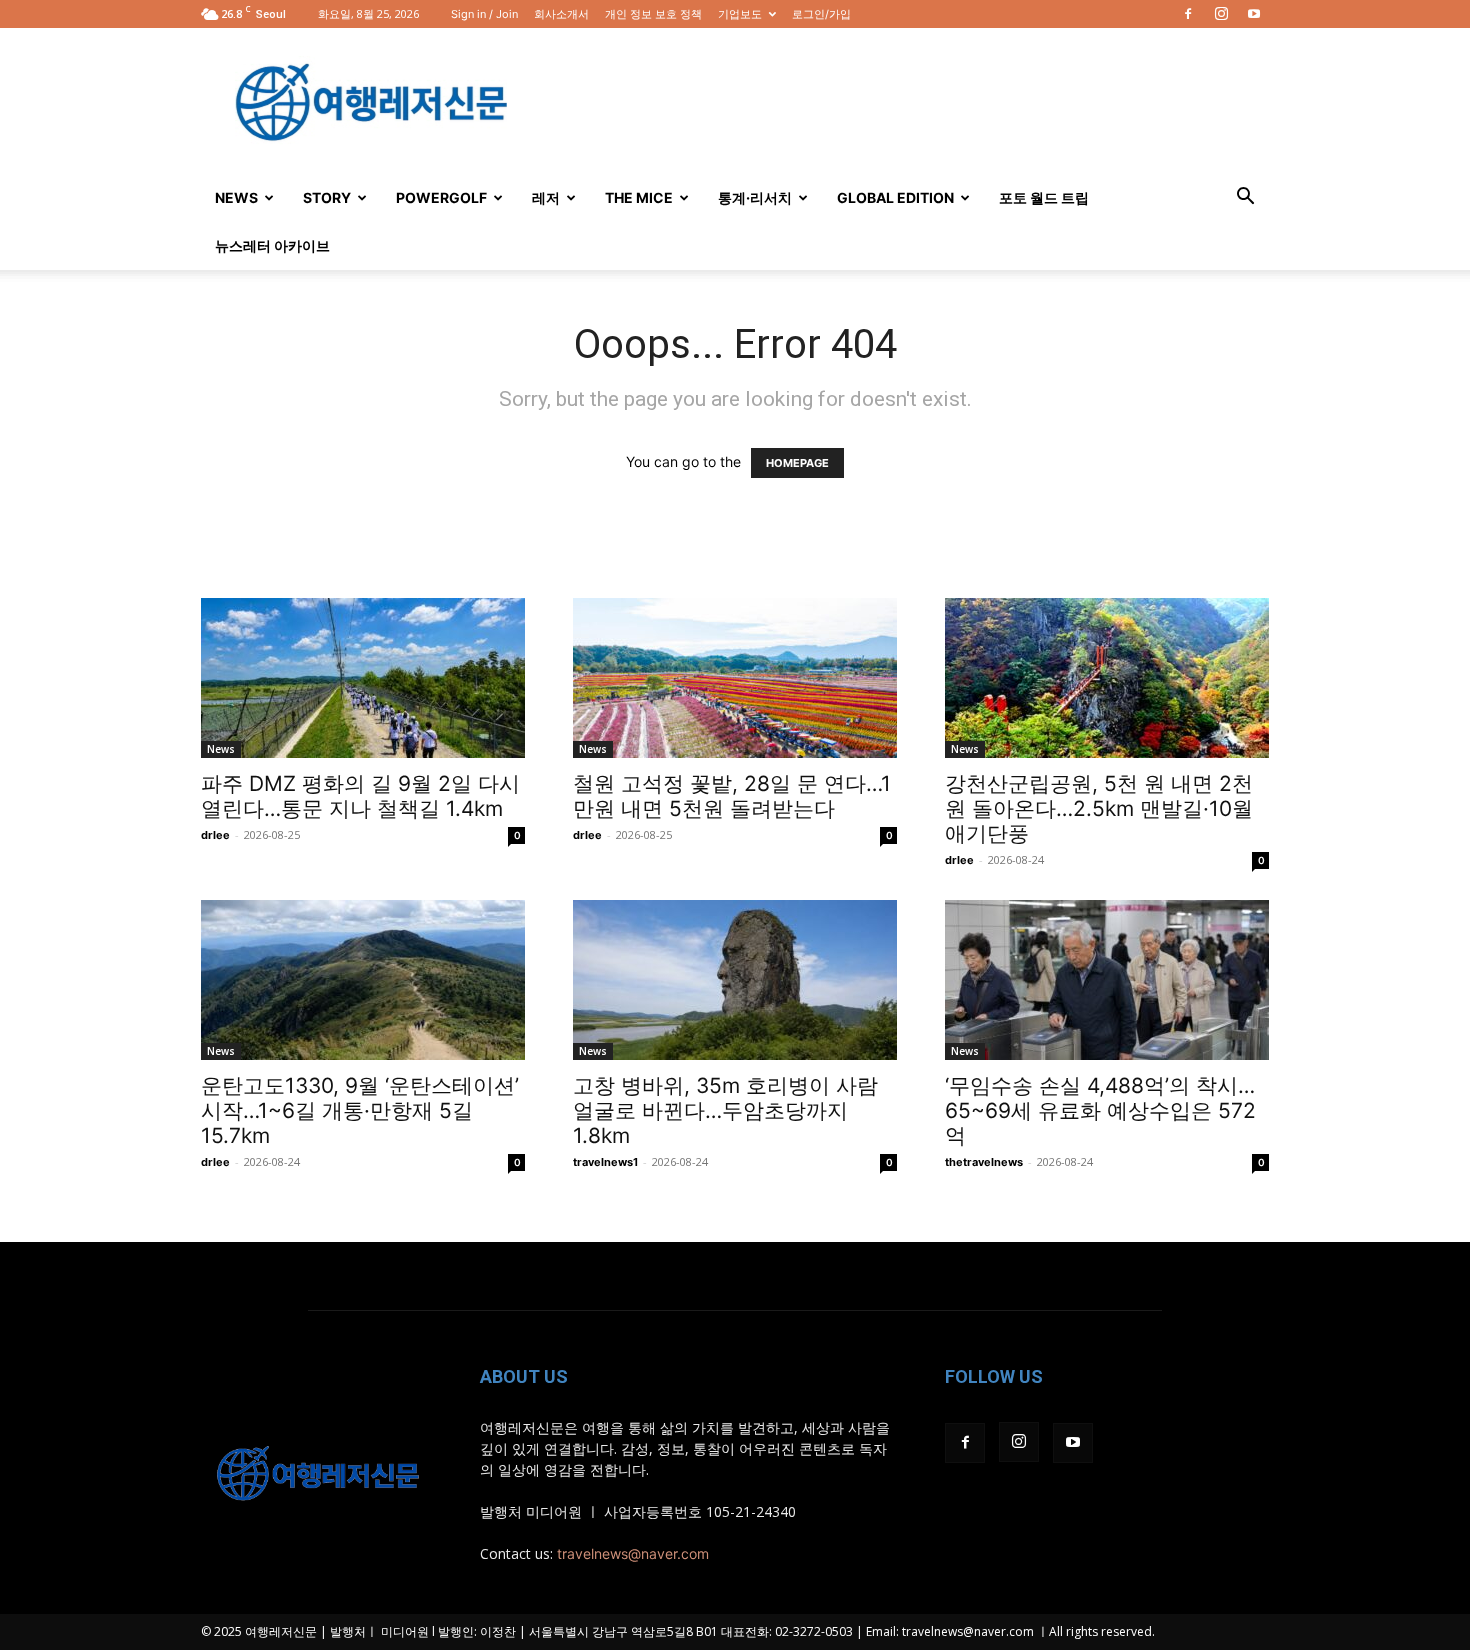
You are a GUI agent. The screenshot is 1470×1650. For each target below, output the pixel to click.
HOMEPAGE (797, 463)
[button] (1245, 198)
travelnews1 (605, 1162)
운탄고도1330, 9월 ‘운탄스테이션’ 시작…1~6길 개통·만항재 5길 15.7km (360, 1110)
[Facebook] (1188, 14)
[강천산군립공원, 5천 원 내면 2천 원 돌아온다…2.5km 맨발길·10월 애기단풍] (1107, 678)
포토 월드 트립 (1044, 197)
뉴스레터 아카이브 (272, 245)
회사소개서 (561, 14)
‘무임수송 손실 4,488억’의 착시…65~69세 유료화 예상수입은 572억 (1100, 1110)
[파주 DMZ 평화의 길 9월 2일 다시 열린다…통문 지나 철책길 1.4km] (363, 678)
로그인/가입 (821, 14)
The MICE (639, 197)
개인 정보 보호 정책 (653, 14)
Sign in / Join (484, 14)
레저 (546, 197)
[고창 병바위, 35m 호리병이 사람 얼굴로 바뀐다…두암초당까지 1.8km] (735, 980)
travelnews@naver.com (633, 1553)
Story (327, 197)
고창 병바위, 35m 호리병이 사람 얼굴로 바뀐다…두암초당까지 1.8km (725, 1110)
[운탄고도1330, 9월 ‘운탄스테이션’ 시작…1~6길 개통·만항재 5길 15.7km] (363, 980)
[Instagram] (1221, 14)
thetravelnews (984, 1162)
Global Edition (895, 197)
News (236, 197)
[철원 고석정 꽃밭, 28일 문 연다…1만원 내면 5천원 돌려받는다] (735, 678)
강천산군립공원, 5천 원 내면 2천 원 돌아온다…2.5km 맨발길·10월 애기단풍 (1099, 808)
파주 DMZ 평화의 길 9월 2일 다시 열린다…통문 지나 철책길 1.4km (360, 796)
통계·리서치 (755, 197)
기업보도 (740, 14)
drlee (215, 835)
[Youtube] (1254, 14)
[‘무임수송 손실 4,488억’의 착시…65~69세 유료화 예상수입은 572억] (1107, 980)
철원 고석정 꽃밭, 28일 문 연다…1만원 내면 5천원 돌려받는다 (732, 796)
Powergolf (441, 197)
